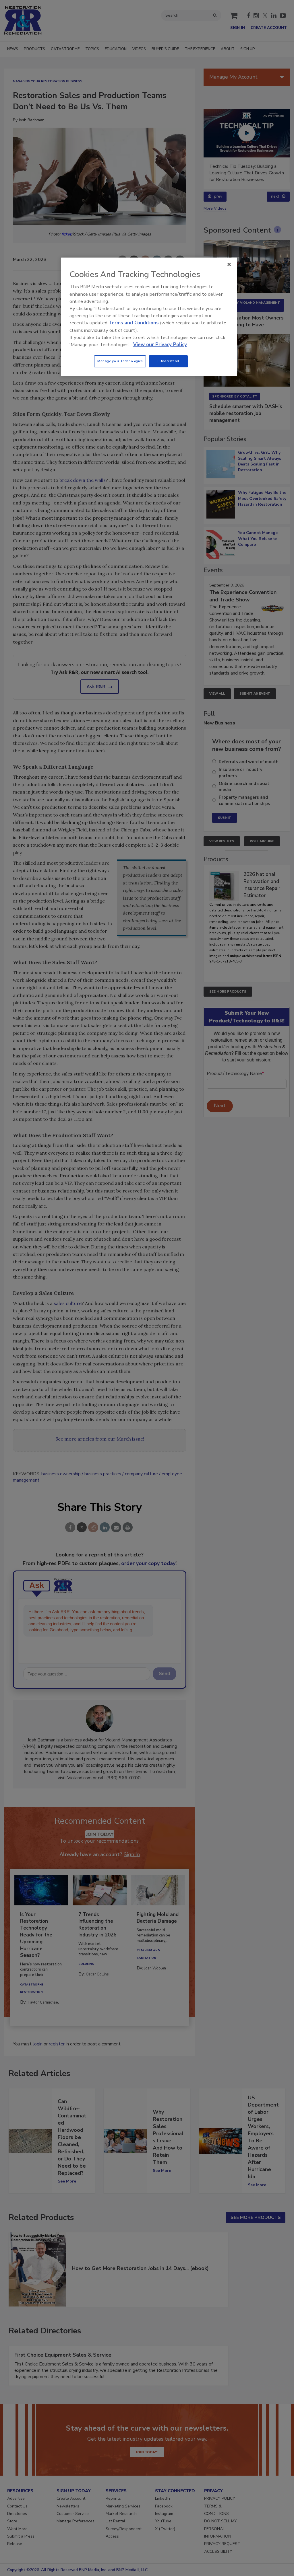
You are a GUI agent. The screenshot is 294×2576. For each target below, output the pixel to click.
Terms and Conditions (134, 323)
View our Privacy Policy (160, 345)
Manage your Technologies (120, 361)
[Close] (229, 264)
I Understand (168, 361)
